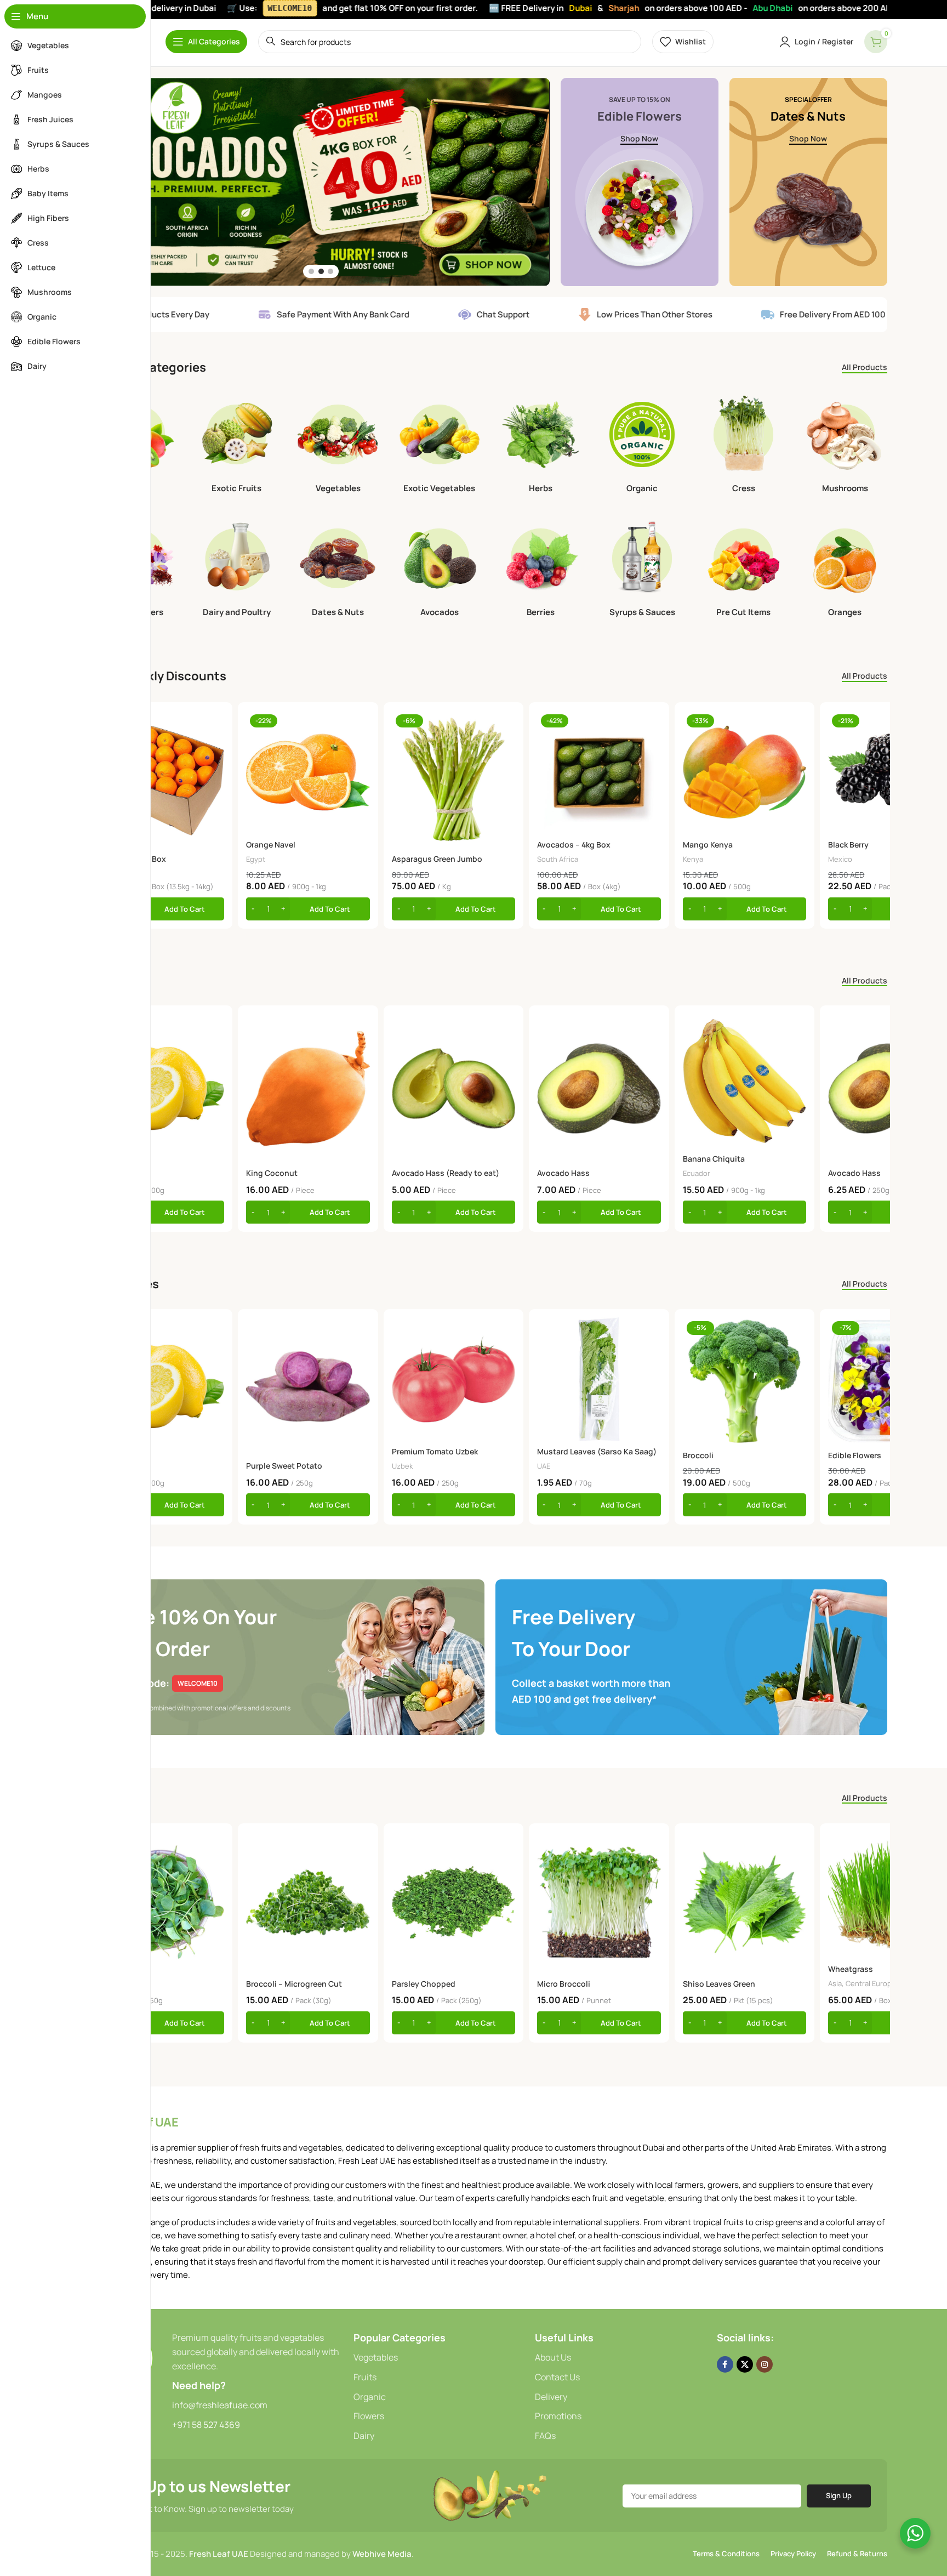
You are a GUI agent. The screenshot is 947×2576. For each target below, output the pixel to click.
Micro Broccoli (564, 1984)
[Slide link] (321, 182)
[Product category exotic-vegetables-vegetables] (439, 446)
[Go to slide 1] (311, 271)
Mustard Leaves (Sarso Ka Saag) (597, 1451)
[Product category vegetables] (338, 446)
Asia (835, 1983)
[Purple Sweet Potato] (308, 1386)
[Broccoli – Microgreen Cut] (308, 1903)
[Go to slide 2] (321, 271)
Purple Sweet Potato (284, 1466)
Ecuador (697, 1173)
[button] (162, 909)
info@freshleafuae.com (220, 2405)
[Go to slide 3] (330, 271)
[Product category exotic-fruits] (236, 446)
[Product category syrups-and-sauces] (642, 570)
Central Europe (871, 1983)
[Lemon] (162, 1088)
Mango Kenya (708, 845)
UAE (544, 1466)
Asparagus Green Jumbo (437, 859)
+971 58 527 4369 (206, 2425)
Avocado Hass (563, 1173)
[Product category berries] (541, 570)
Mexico (840, 859)
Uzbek (402, 1466)
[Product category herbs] (541, 446)
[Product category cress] (743, 446)
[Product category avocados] (439, 570)
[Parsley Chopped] (453, 1903)
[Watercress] (162, 1903)
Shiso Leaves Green (719, 1984)
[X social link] (745, 2364)
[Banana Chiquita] (745, 1081)
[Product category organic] (642, 446)
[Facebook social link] (725, 2364)
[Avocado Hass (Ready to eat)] (453, 1088)
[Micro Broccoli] (599, 1903)
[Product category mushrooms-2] (845, 446)
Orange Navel (271, 845)
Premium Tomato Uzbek (435, 1451)
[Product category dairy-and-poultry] (236, 570)
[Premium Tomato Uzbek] (453, 1379)
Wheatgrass (851, 1969)
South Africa (558, 859)
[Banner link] (640, 182)
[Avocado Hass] (599, 1088)
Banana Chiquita (714, 1159)
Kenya (693, 859)
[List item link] (439, 2358)
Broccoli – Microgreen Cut (294, 1984)
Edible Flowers (855, 1455)
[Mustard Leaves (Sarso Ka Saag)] (599, 1379)
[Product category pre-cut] (743, 570)
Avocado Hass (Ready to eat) (446, 1173)
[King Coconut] (308, 1088)
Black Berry (848, 845)
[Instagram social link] (765, 2364)
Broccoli (698, 1455)
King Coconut (272, 1173)
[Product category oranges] (845, 570)
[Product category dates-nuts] (338, 570)
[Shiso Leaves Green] (745, 1903)
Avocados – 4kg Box (574, 845)
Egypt (256, 859)
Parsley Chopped (424, 1984)
